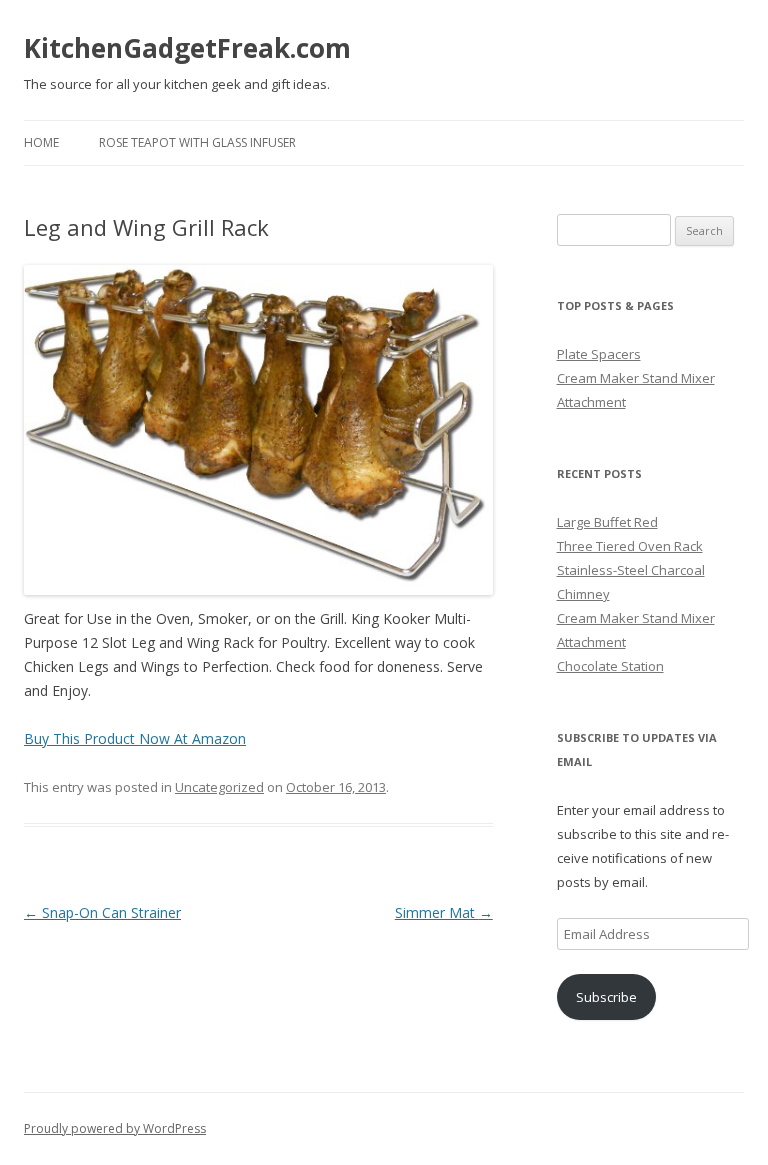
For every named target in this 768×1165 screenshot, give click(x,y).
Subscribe (606, 997)
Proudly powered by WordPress (115, 1128)
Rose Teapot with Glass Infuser (197, 142)
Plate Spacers (599, 354)
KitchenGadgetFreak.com (187, 48)
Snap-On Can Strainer (102, 912)
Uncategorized (219, 787)
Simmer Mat (444, 912)
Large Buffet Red (607, 522)
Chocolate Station (610, 666)
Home (41, 142)
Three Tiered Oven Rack (630, 546)
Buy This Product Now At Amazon (135, 738)
